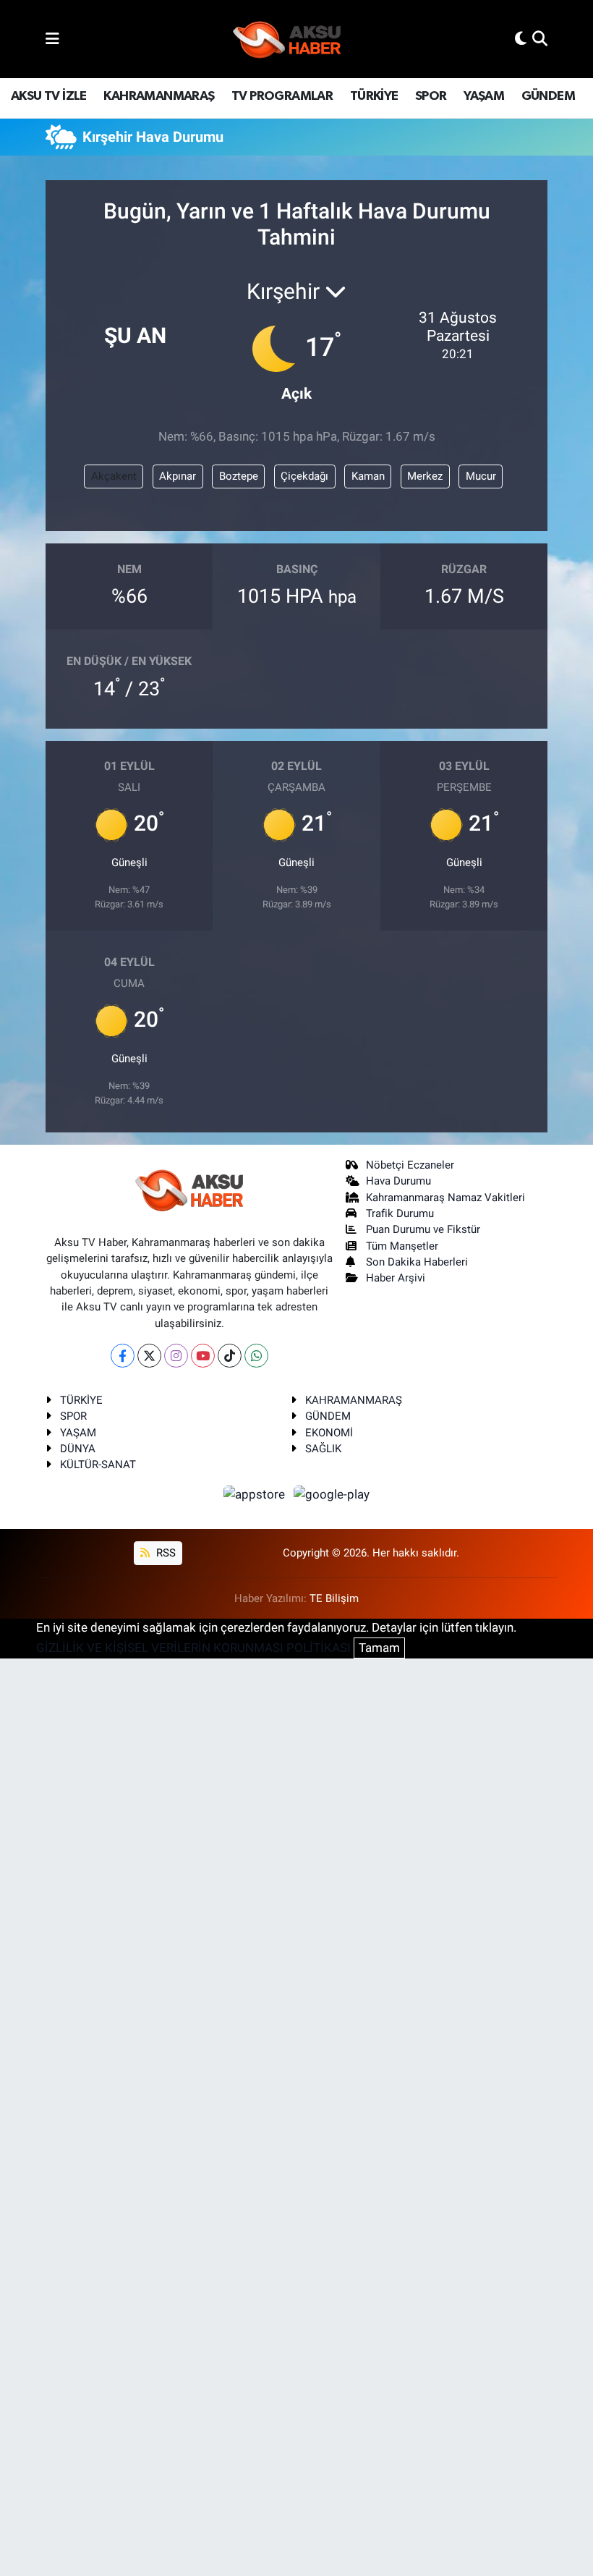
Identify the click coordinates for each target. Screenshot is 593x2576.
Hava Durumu (398, 1181)
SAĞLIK (323, 1449)
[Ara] (540, 38)
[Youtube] (203, 1356)
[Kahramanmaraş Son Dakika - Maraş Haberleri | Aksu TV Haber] (287, 39)
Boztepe (239, 476)
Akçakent (114, 476)
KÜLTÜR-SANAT (98, 1465)
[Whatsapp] (256, 1356)
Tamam (379, 1648)
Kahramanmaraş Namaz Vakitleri (445, 1198)
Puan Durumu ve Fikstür (423, 1229)
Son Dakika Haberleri (417, 1262)
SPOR (431, 96)
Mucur (481, 476)
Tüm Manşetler (402, 1246)
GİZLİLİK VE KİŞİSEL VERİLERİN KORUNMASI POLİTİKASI (193, 1648)
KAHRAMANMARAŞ (159, 96)
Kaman (368, 476)
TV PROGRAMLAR (282, 96)
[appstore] (256, 1494)
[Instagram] (176, 1356)
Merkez (425, 476)
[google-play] (332, 1494)
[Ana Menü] (52, 38)
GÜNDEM (548, 96)
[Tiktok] (230, 1356)
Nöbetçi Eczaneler (410, 1165)
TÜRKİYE (374, 96)
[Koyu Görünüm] (521, 38)
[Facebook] (123, 1356)
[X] (149, 1356)
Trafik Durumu (400, 1213)
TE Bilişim (334, 1598)
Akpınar (178, 476)
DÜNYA (78, 1449)
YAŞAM (484, 96)
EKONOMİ (329, 1433)
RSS (165, 1553)
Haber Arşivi (396, 1278)
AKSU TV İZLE (49, 96)
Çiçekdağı (304, 476)
